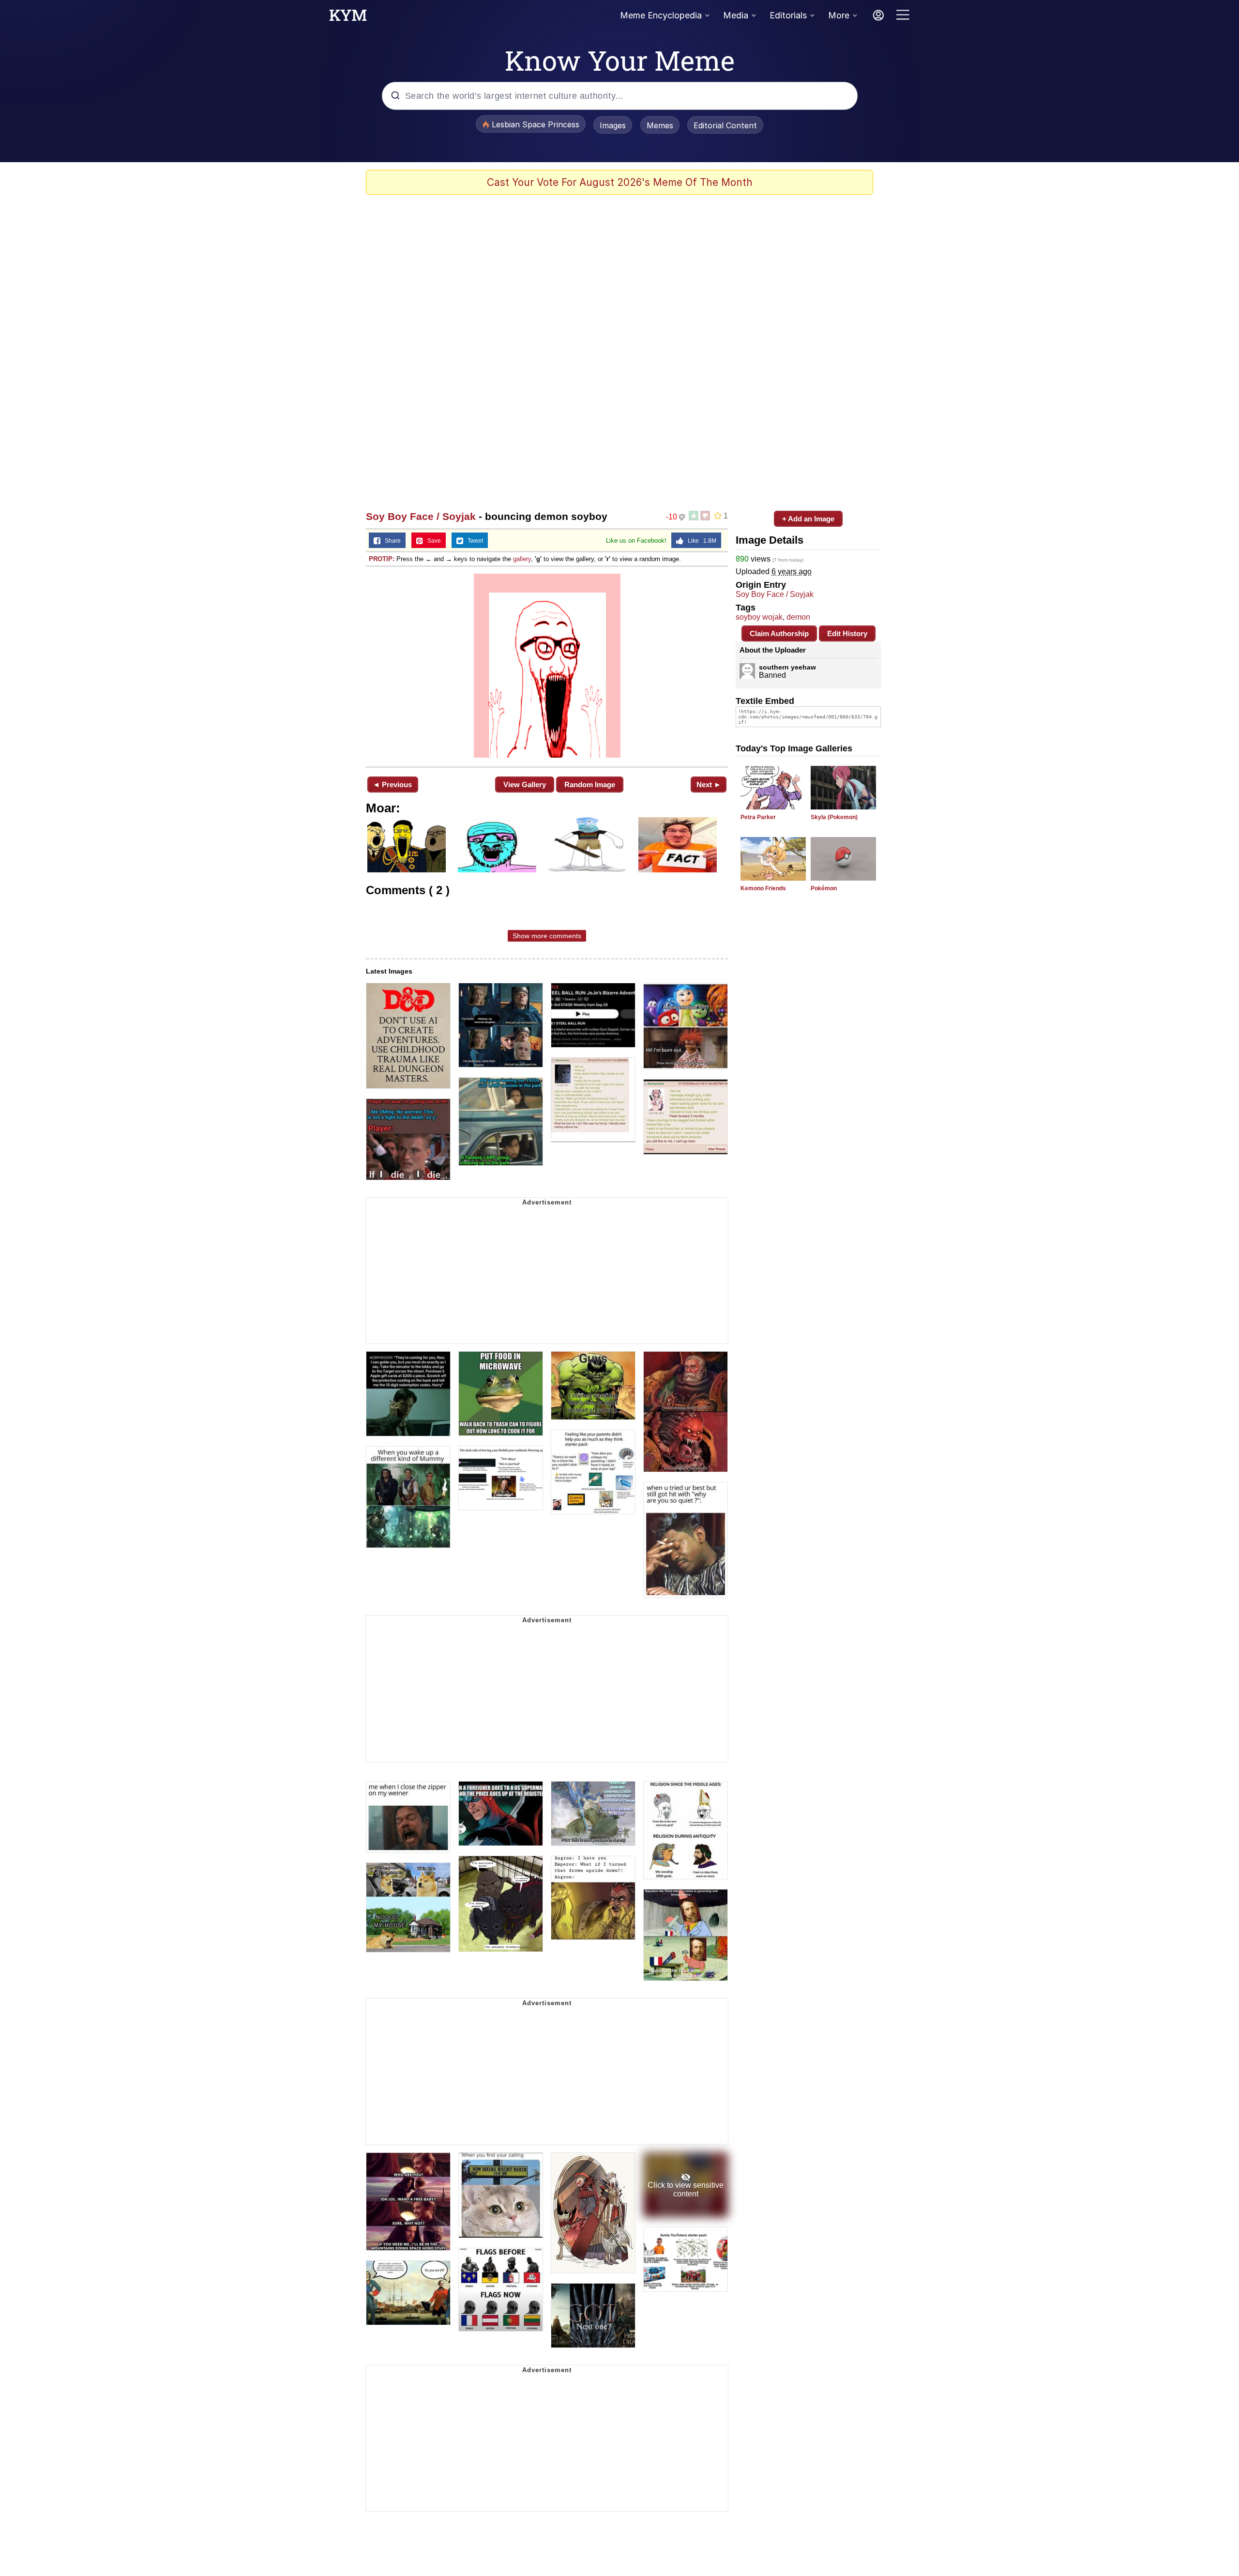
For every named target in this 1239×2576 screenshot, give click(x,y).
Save (432, 541)
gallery (522, 559)
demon (798, 617)
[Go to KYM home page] (348, 18)
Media (736, 15)
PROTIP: (382, 559)
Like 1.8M (700, 541)
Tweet (473, 541)
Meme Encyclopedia (661, 15)
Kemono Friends (763, 888)
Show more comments (547, 936)
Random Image (590, 785)
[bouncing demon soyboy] (547, 666)
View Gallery (525, 785)
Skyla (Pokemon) (834, 817)
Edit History (847, 633)
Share (391, 541)
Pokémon (824, 888)
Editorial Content (725, 125)
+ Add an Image (808, 519)
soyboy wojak (759, 617)
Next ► (709, 785)
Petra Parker (758, 817)
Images (613, 125)
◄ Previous (392, 785)
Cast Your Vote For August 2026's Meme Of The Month (620, 182)
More (839, 15)
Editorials (788, 15)
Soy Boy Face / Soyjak (421, 516)
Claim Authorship (779, 633)
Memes (660, 125)
